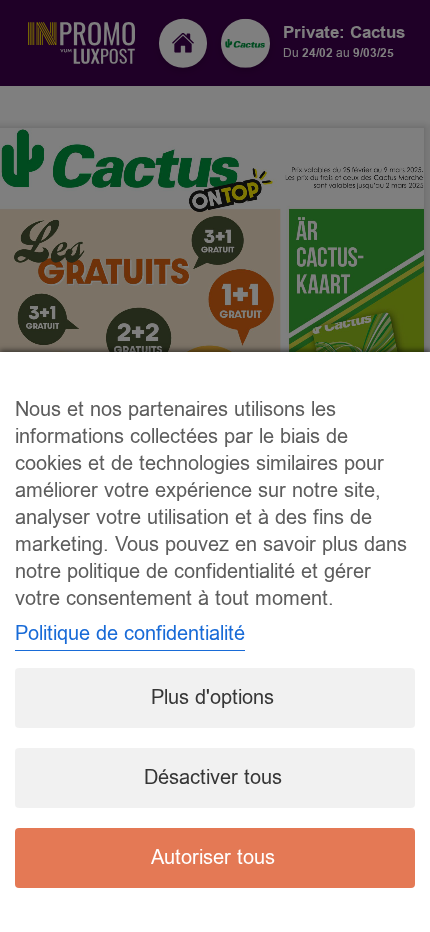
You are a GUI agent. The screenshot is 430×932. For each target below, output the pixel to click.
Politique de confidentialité (130, 633)
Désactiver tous (213, 777)
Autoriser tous (213, 857)
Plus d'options (212, 697)
